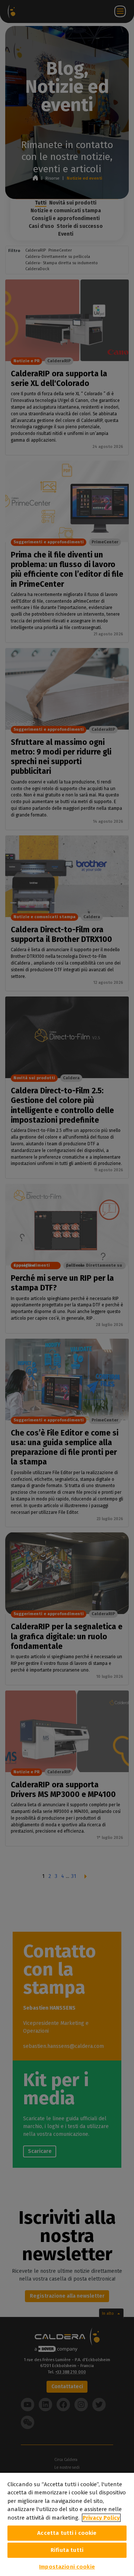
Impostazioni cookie (67, 2567)
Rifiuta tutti (67, 2550)
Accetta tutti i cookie (67, 2533)
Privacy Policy (101, 2518)
